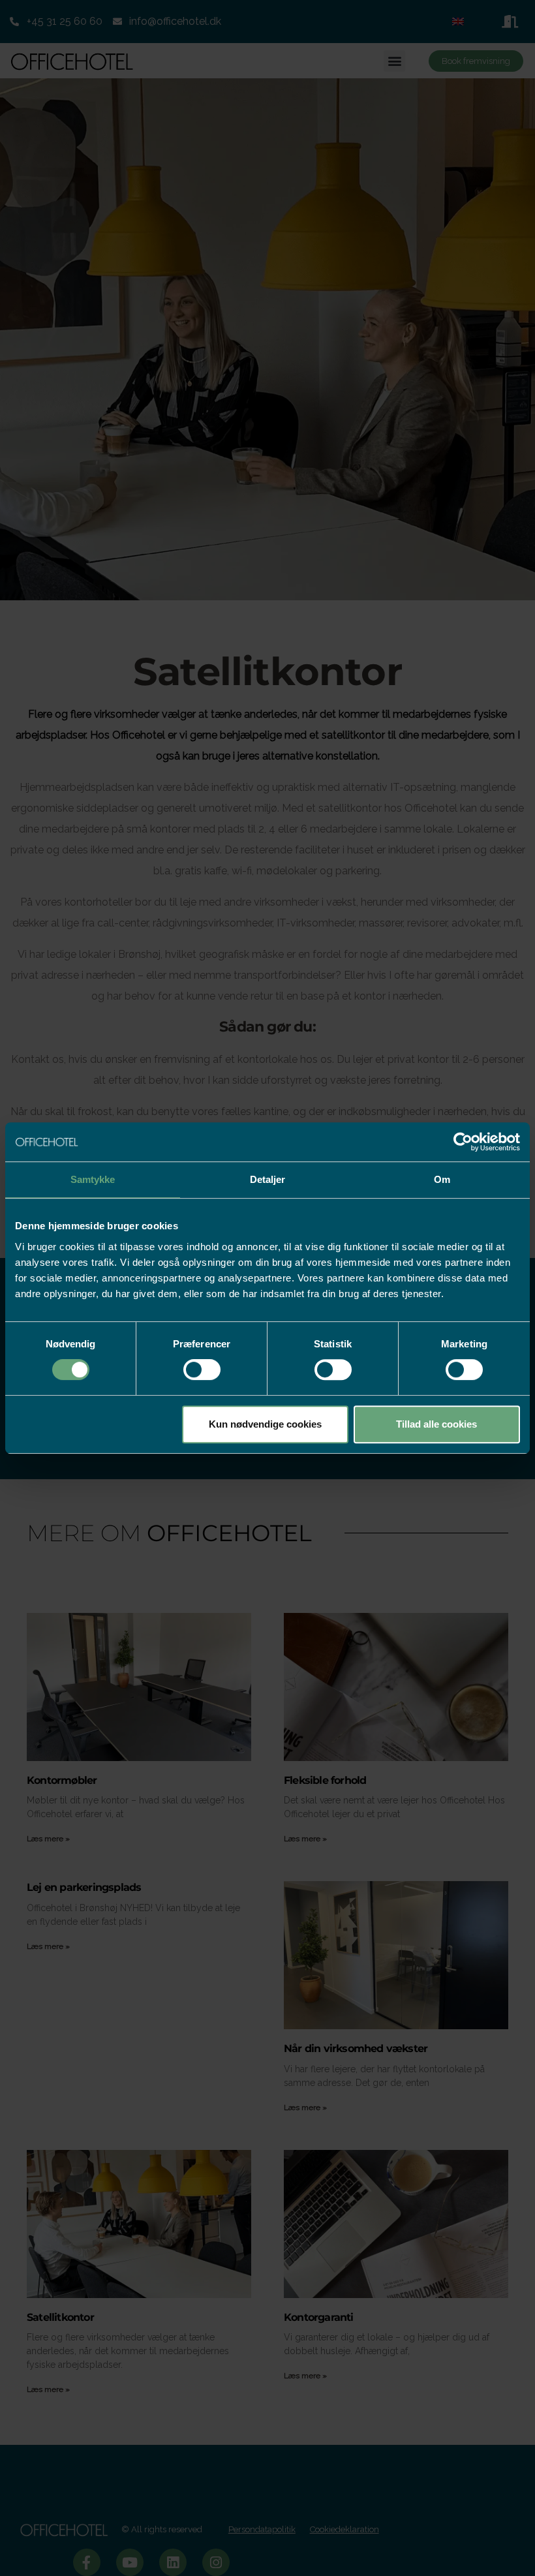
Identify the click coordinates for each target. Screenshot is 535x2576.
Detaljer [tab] (268, 1179)
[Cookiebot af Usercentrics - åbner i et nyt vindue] (463, 1142)
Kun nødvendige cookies (265, 1424)
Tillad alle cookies (436, 1424)
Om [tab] (442, 1179)
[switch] (202, 1370)
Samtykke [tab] (93, 1179)
